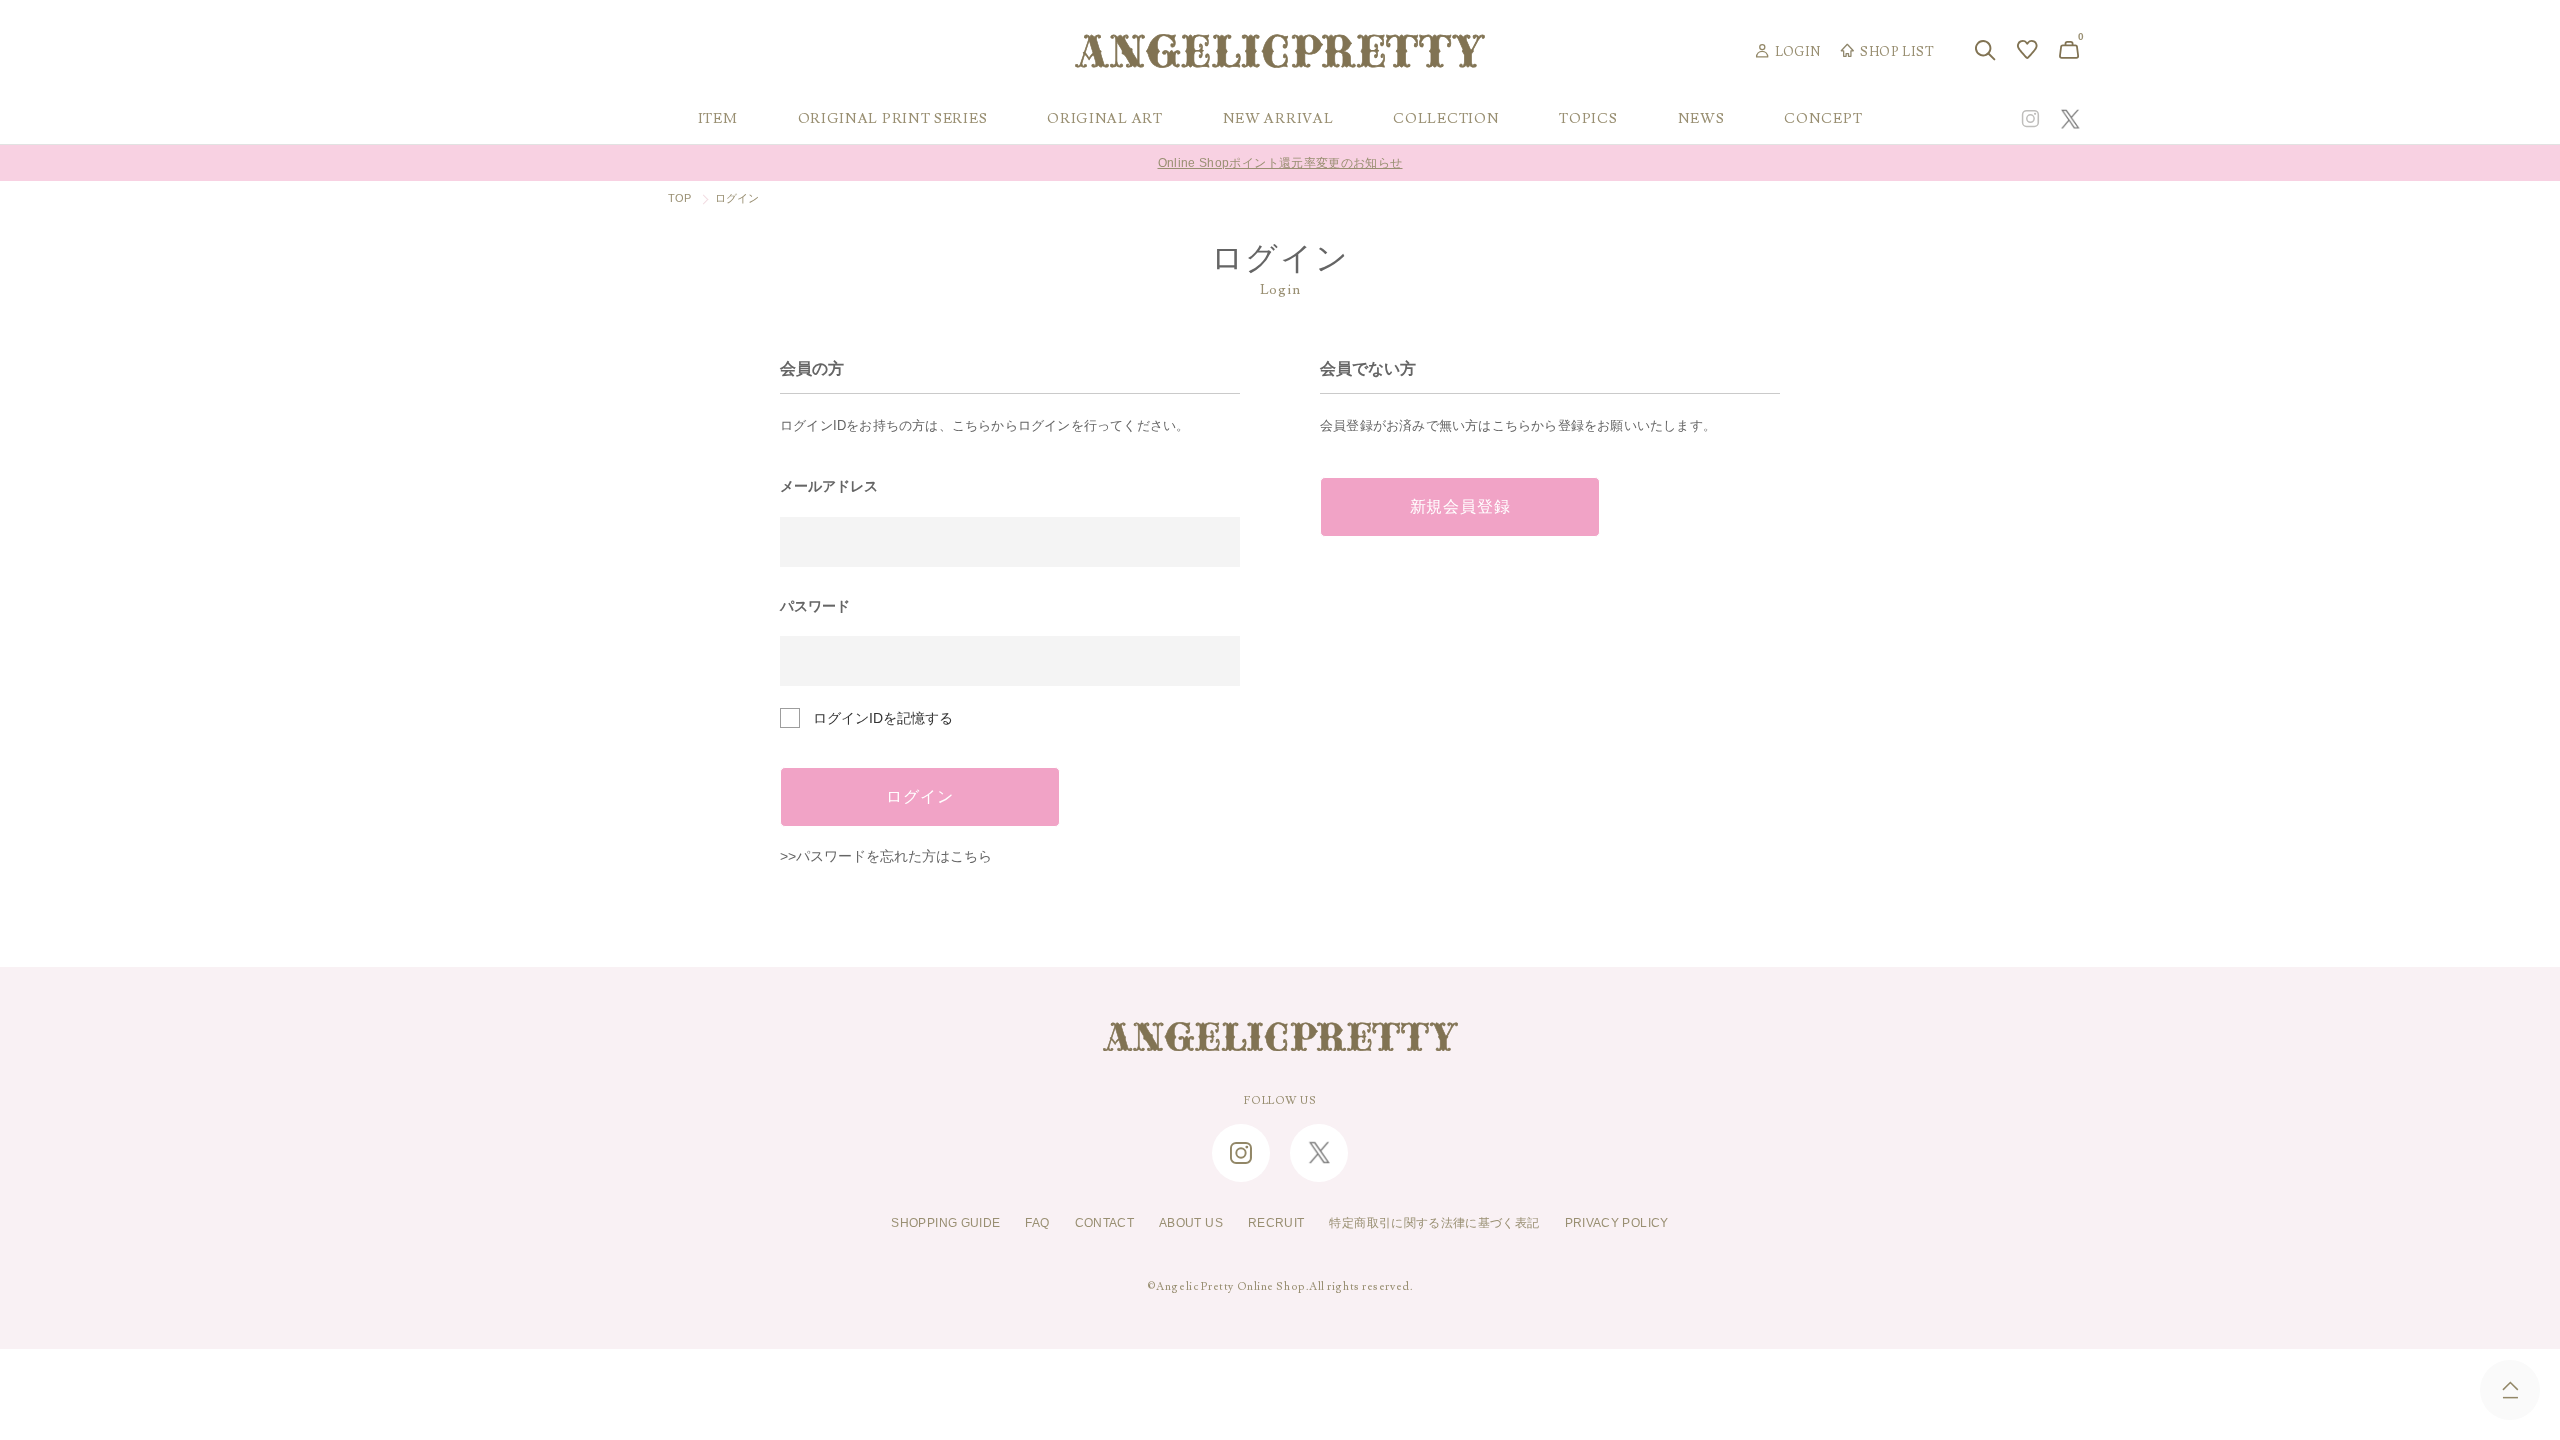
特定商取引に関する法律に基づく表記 (1434, 1223)
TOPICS (1588, 119)
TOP (680, 198)
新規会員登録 (1460, 507)
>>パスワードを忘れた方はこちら (886, 856)
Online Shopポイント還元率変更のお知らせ (1280, 163)
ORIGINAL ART (1104, 119)
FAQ (1037, 1223)
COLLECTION (1446, 119)
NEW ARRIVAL (1278, 119)
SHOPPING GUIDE (945, 1223)
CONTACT (1105, 1223)
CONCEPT (1823, 119)
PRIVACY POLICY (1617, 1223)
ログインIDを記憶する (883, 718)
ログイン (919, 797)
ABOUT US (1191, 1223)
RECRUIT (1276, 1223)
